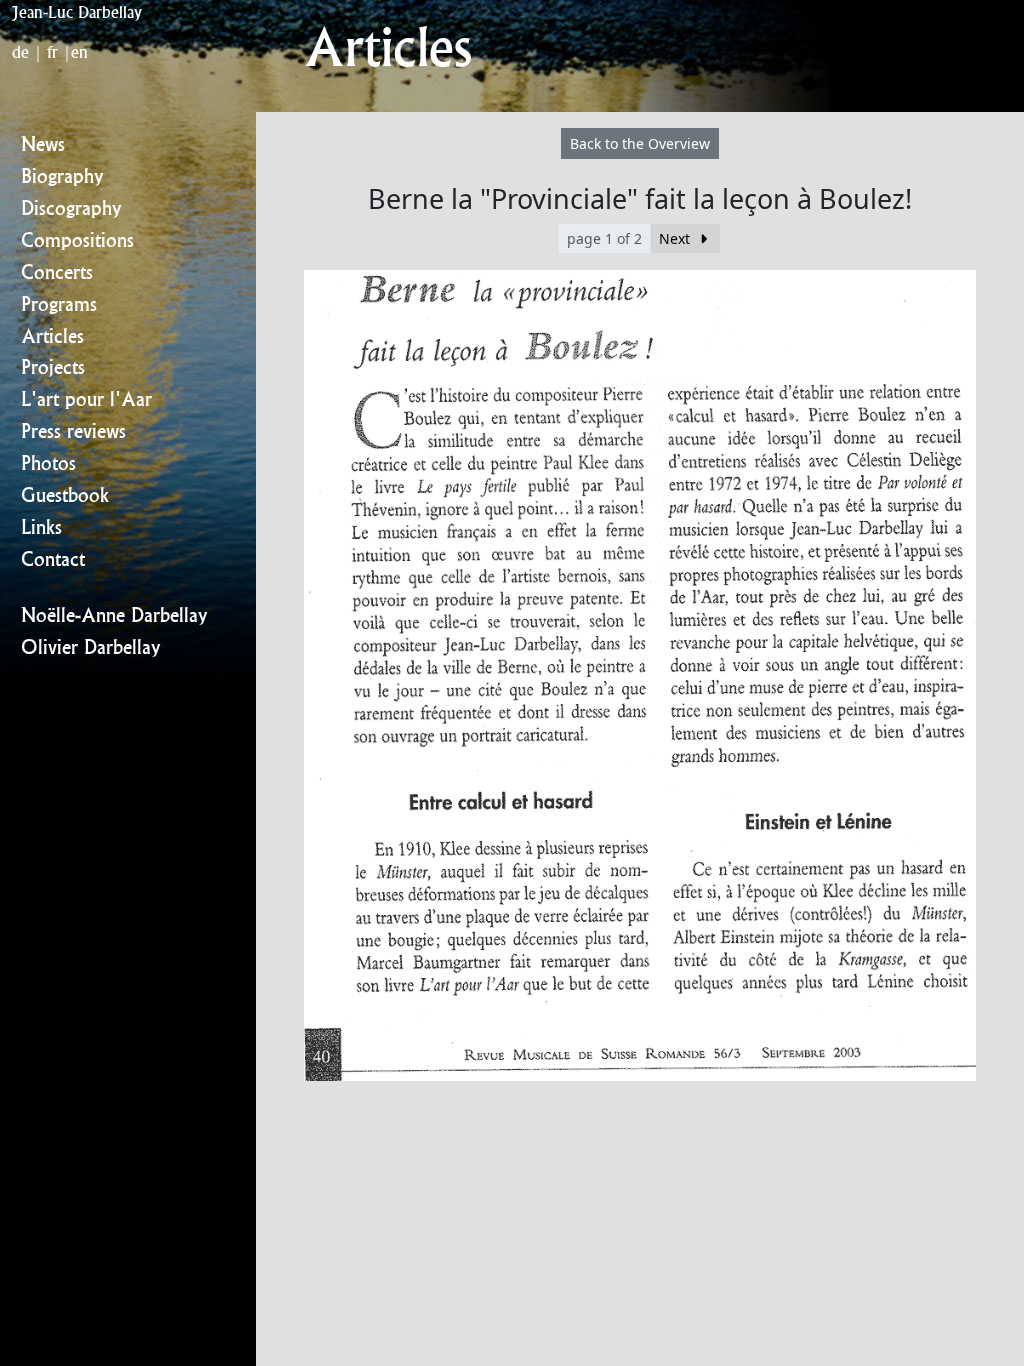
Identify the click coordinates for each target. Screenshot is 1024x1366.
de (20, 52)
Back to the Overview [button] (640, 143)
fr (52, 52)
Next (676, 238)
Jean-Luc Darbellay (77, 12)
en (79, 52)
